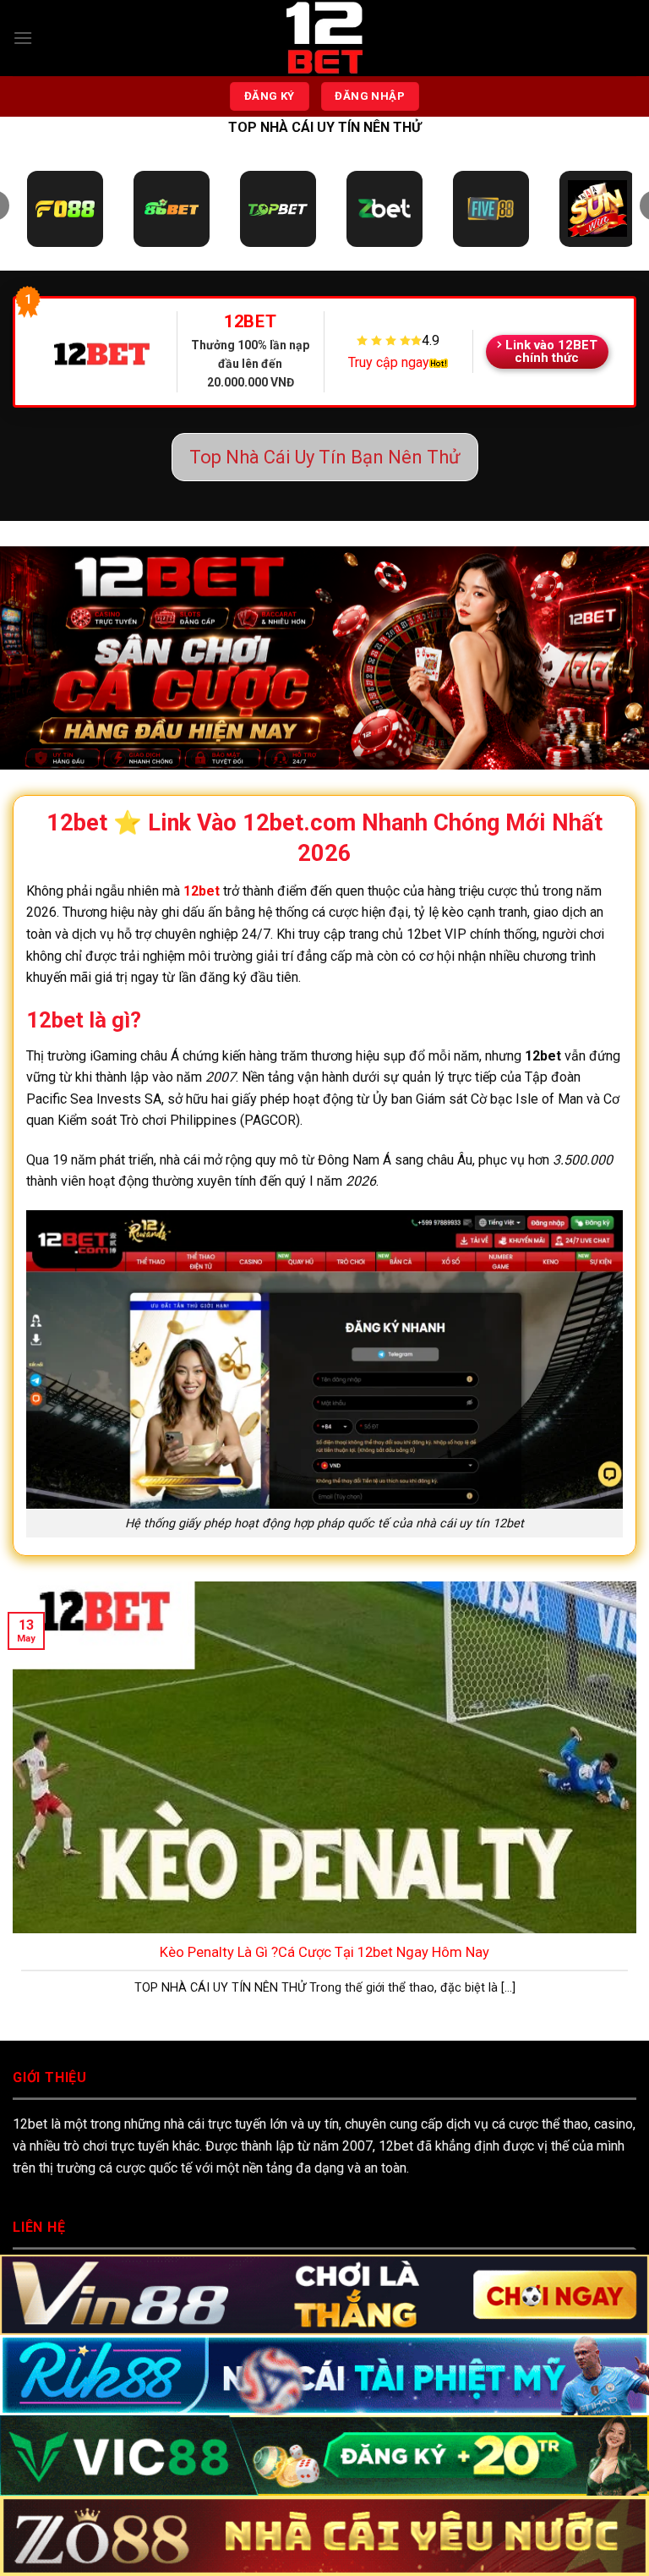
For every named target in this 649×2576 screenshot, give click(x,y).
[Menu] (23, 38)
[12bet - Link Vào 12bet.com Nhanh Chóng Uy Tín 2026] (324, 38)
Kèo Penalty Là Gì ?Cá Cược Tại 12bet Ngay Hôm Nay (324, 1952)
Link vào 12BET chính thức (551, 351)
